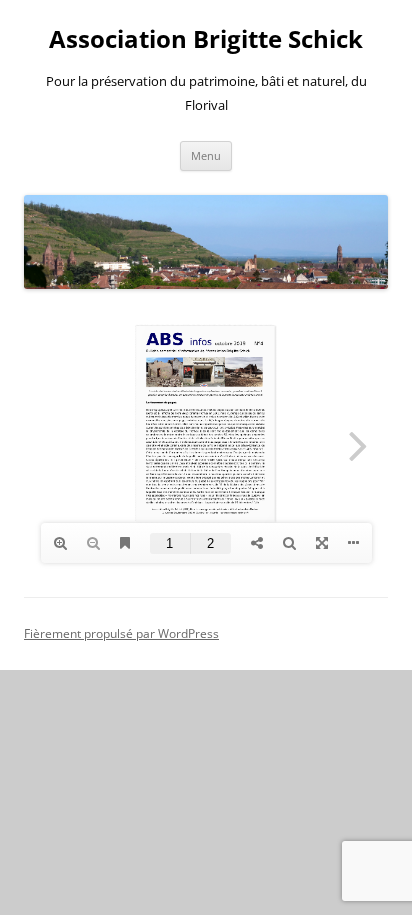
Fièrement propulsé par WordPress (121, 633)
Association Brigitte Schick (206, 39)
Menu (206, 155)
